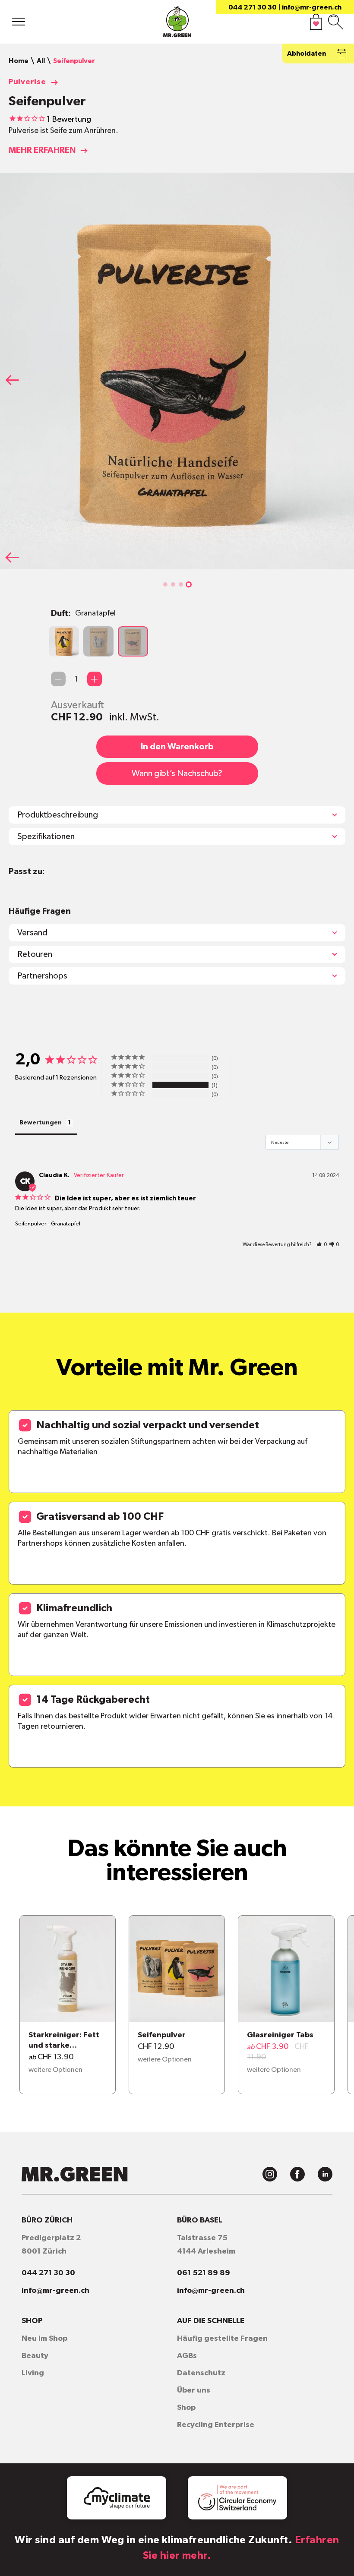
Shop (186, 2408)
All (41, 61)
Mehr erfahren (42, 150)
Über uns (194, 2390)
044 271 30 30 (253, 7)
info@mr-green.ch (312, 7)
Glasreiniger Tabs (280, 2035)
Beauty (35, 2356)
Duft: (83, 613)
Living (33, 2373)
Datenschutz (201, 2373)
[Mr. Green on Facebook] (297, 2174)
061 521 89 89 (204, 2273)
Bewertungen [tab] (41, 1123)
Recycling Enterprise (216, 2425)
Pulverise (27, 82)
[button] (165, 584)
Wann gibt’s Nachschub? (177, 773)
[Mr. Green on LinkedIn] (325, 2174)
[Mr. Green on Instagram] (270, 2174)
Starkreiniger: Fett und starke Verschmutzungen (64, 2041)
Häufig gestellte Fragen (222, 2339)
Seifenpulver (31, 1224)
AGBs (187, 2356)
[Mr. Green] (177, 24)
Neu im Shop (44, 2339)
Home (19, 61)
